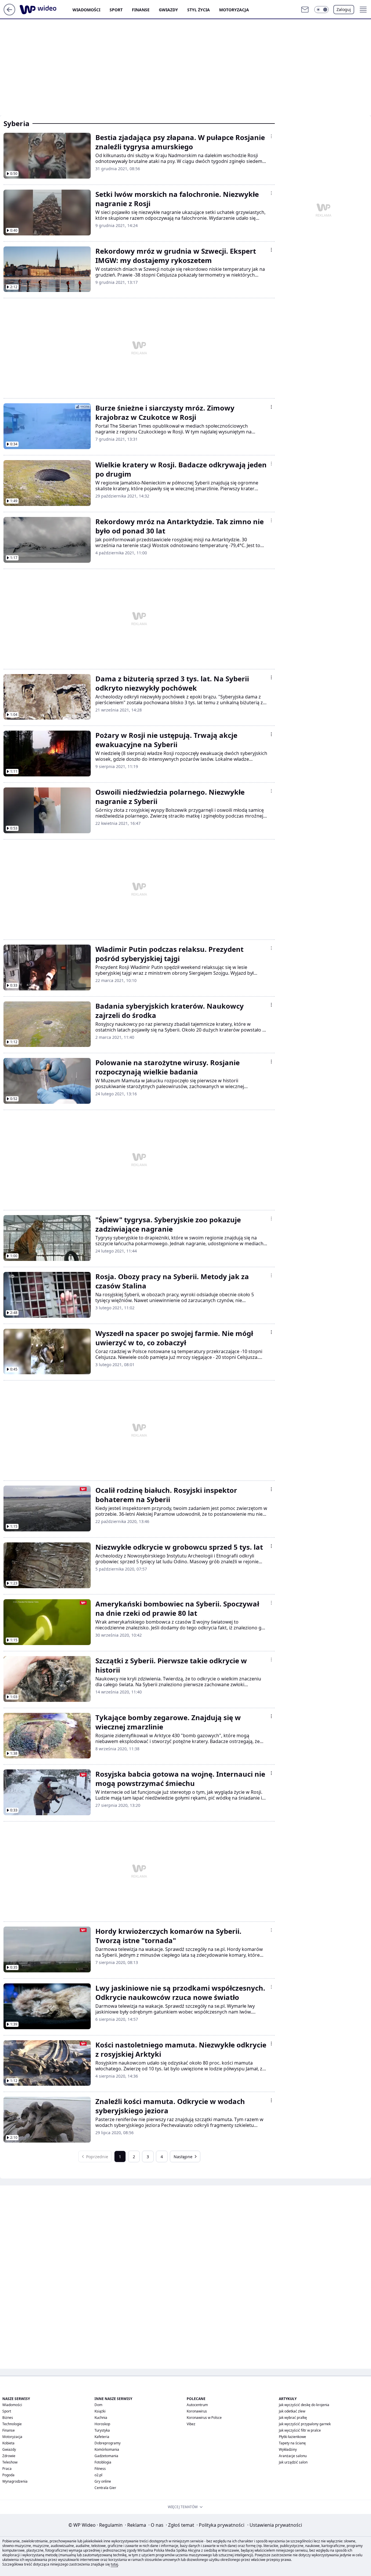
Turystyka (102, 2430)
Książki (100, 2411)
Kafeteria (102, 2437)
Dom (98, 2405)
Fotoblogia (103, 2462)
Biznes (8, 2418)
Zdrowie (9, 2456)
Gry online (103, 2481)
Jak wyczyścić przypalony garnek (305, 2424)
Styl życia (199, 10)
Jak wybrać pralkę (293, 2418)
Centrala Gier (105, 2488)
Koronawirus (197, 2411)
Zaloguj (344, 9)
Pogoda (8, 2475)
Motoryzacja (234, 10)
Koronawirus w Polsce (204, 2418)
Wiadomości (86, 10)
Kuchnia (101, 2418)
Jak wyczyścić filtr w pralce (300, 2430)
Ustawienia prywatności (275, 2525)
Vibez (191, 2424)
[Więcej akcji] (271, 136)
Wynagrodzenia (15, 2481)
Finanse (141, 10)
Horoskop (102, 2424)
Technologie (12, 2424)
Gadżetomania (106, 2456)
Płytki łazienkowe (292, 2437)
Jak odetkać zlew (292, 2411)
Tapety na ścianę (292, 2443)
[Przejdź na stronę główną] (9, 14)
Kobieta (8, 2443)
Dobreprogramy (108, 2443)
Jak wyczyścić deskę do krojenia (304, 2405)
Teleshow (10, 2462)
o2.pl (98, 2475)
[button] (321, 10)
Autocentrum (197, 2405)
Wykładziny (288, 2449)
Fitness (100, 2469)
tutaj (114, 2564)
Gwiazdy (168, 10)
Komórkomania (107, 2449)
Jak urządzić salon (293, 2462)
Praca (7, 2469)
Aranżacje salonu (293, 2456)
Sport (116, 10)
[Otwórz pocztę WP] (305, 10)
